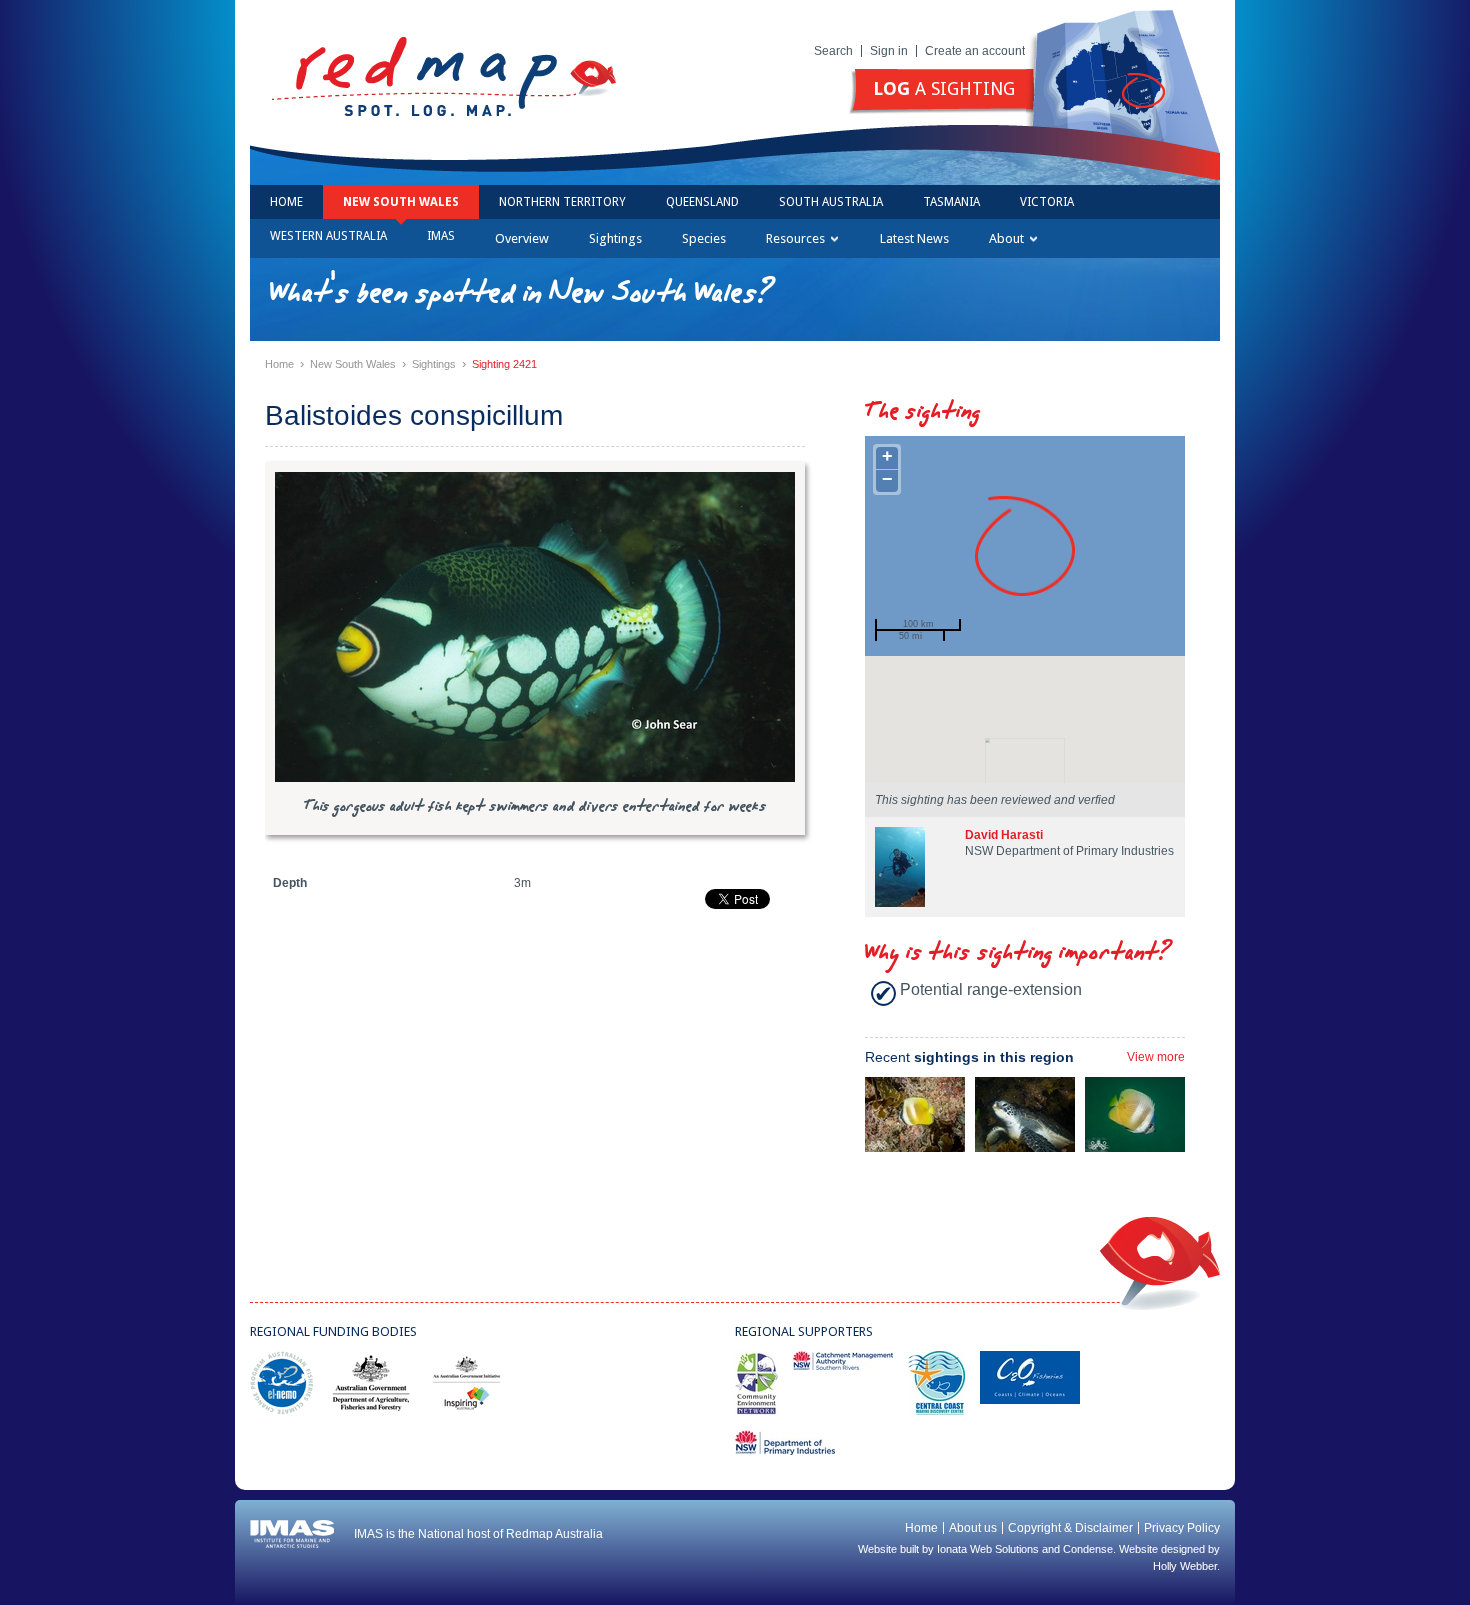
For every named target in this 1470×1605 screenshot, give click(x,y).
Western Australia (328, 236)
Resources (795, 238)
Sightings (615, 238)
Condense (1088, 1549)
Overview (522, 238)
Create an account (975, 51)
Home (286, 202)
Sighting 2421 (504, 364)
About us (973, 1528)
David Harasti (1004, 835)
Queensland (702, 202)
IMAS (441, 236)
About (1006, 238)
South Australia (831, 202)
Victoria (1047, 202)
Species (704, 238)
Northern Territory (562, 202)
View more (1156, 1057)
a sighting (944, 88)
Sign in (889, 51)
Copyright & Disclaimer (1070, 1528)
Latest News (914, 238)
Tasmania (951, 202)
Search (833, 51)
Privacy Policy (1182, 1528)
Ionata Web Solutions (988, 1549)
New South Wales (401, 202)
